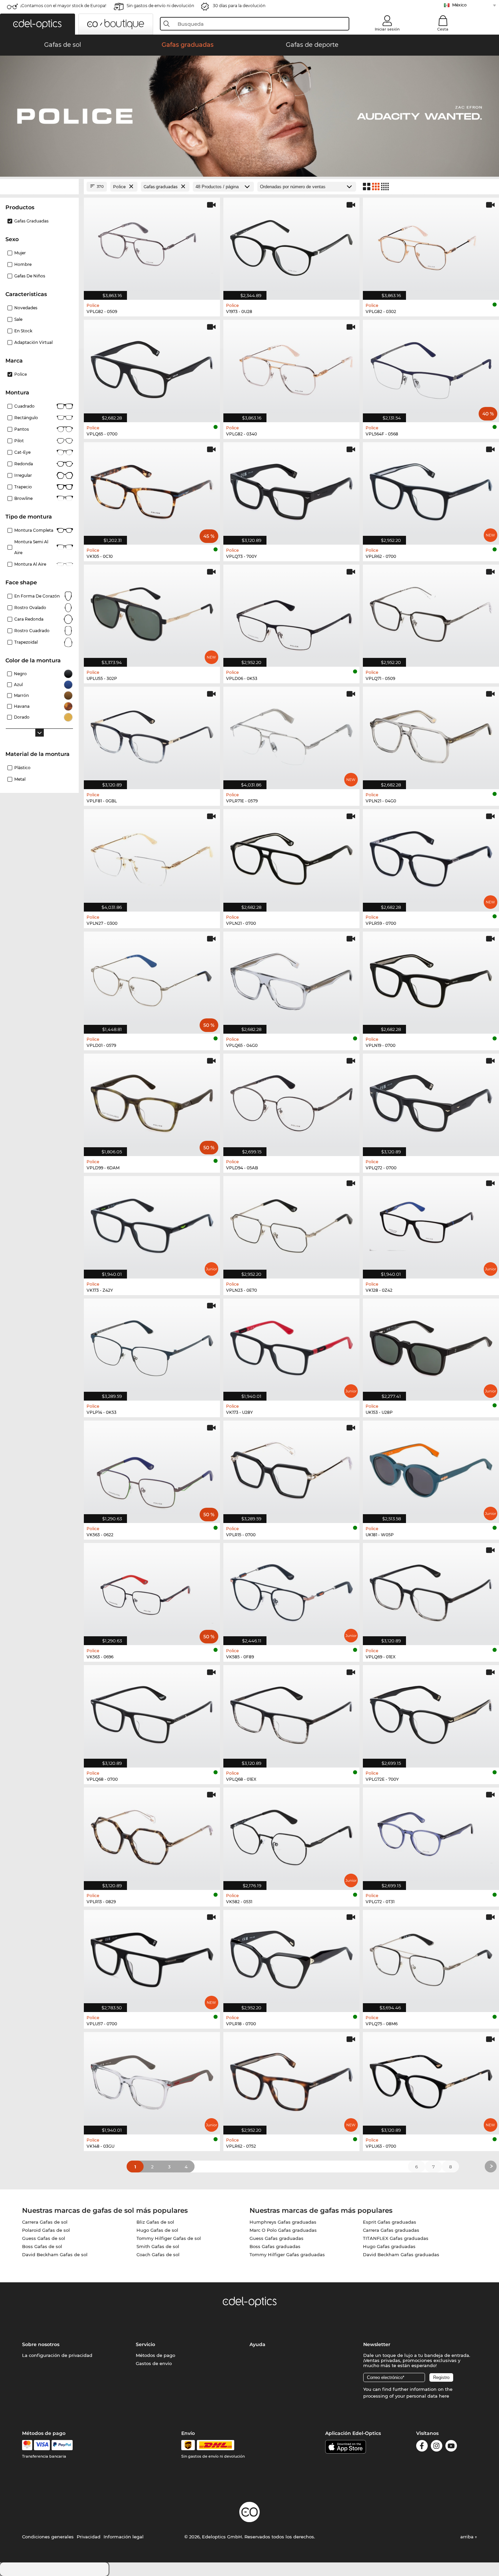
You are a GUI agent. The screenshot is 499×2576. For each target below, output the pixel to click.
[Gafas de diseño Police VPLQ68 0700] (152, 1713)
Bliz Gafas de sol (155, 2222)
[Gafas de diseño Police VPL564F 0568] (431, 367)
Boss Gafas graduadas (275, 2246)
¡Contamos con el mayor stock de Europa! (63, 6)
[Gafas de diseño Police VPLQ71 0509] (431, 612)
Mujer (20, 253)
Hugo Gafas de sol (157, 2230)
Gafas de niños (30, 276)
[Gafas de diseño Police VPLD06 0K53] (291, 612)
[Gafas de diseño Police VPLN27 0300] (152, 857)
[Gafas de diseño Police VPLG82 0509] (152, 245)
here (444, 2396)
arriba (468, 2537)
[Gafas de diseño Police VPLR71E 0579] (291, 734)
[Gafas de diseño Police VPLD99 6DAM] (152, 1101)
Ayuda (257, 2344)
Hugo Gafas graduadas (389, 2246)
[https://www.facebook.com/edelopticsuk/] (422, 2447)
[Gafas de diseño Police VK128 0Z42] (431, 1224)
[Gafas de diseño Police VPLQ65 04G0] (291, 979)
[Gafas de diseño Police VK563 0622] (152, 1468)
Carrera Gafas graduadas (391, 2230)
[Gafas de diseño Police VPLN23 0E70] (291, 1224)
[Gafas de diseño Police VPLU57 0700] (152, 1958)
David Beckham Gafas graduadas (401, 2255)
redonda (24, 464)
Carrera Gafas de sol (45, 2222)
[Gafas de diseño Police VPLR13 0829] (152, 1835)
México (459, 5)
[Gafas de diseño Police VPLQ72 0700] (431, 1101)
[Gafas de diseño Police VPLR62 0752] (291, 2080)
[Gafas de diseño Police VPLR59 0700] (431, 857)
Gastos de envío (154, 2363)
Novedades (26, 308)
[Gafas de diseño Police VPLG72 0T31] (431, 1835)
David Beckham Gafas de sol (55, 2255)
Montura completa (34, 530)
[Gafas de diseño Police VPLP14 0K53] (152, 1346)
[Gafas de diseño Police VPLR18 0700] (291, 1958)
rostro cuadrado (32, 631)
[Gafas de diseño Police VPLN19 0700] (431, 979)
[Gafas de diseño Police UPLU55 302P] (152, 612)
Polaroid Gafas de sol (46, 2230)
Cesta (443, 29)
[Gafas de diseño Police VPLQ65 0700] (152, 367)
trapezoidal (26, 642)
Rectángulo (26, 418)
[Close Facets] (39, 187)
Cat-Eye (22, 452)
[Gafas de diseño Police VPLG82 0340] (291, 367)
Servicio (145, 2344)
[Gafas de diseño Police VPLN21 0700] (291, 857)
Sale (18, 319)
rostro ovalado (30, 608)
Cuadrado (24, 406)
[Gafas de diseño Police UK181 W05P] (431, 1468)
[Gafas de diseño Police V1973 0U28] (291, 245)
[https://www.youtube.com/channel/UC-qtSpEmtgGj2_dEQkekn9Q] (451, 2447)
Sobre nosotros (41, 2344)
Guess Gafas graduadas (276, 2238)
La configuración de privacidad (57, 2355)
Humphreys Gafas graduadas (283, 2222)
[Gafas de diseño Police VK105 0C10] (152, 490)
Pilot (19, 441)
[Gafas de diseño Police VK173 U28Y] (291, 1346)
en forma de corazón (37, 596)
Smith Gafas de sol (158, 2246)
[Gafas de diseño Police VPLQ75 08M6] (431, 1958)
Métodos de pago (155, 2355)
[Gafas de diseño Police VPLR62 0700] (431, 490)
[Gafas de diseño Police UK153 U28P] (431, 1346)
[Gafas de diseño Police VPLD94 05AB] (291, 1101)
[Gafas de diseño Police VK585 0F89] (291, 1591)
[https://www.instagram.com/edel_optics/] (437, 2447)
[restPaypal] (62, 2445)
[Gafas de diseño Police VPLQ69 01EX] (431, 1591)
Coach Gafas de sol (158, 2255)
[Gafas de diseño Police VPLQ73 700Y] (291, 490)
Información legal (124, 2537)
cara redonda (29, 619)
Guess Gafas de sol (44, 2238)
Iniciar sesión (387, 29)
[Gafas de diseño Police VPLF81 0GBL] (152, 734)
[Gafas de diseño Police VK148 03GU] (152, 2080)
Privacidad (89, 2537)
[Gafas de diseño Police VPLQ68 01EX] (291, 1713)
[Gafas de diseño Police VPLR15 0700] (291, 1468)
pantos (22, 429)
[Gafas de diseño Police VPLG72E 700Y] (431, 1713)
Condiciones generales (48, 2537)
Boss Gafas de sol (42, 2246)
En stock (23, 331)
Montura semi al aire (31, 547)
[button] (38, 24)
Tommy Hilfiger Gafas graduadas (287, 2255)
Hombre (23, 264)
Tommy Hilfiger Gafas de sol (169, 2238)
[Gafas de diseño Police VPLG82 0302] (431, 245)
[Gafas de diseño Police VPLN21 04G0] (431, 734)
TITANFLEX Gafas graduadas (396, 2238)
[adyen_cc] (27, 2445)
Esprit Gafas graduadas (390, 2222)
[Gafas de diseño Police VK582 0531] (291, 1835)
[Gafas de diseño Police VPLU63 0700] (431, 2080)
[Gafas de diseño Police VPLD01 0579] (152, 979)
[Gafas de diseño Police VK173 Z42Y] (152, 1224)
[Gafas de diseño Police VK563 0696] (152, 1591)
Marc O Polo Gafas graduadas (283, 2230)
